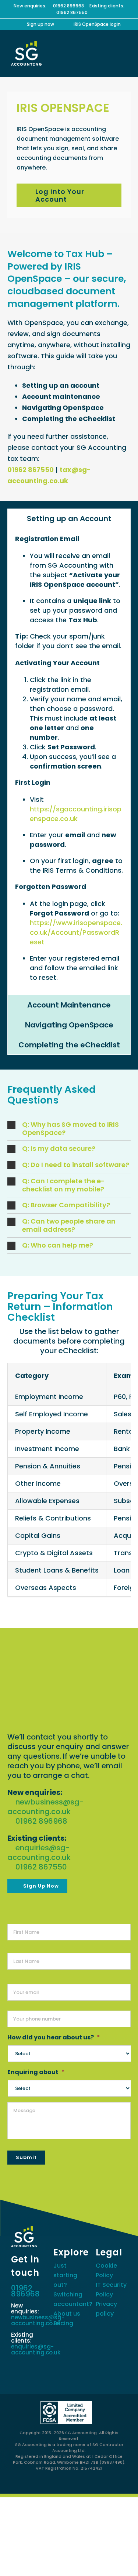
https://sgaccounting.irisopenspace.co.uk (76, 814)
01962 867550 (72, 12)
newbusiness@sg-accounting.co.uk (46, 1807)
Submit (26, 2157)
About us (67, 2314)
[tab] (69, 519)
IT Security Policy (111, 2290)
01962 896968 (68, 6)
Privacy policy (106, 2309)
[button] (69, 1129)
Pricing (63, 2323)
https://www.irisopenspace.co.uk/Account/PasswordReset (76, 932)
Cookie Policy (106, 2270)
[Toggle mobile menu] (124, 52)
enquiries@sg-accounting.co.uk (39, 1853)
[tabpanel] (69, 762)
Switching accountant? (69, 2299)
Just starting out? (65, 2275)
